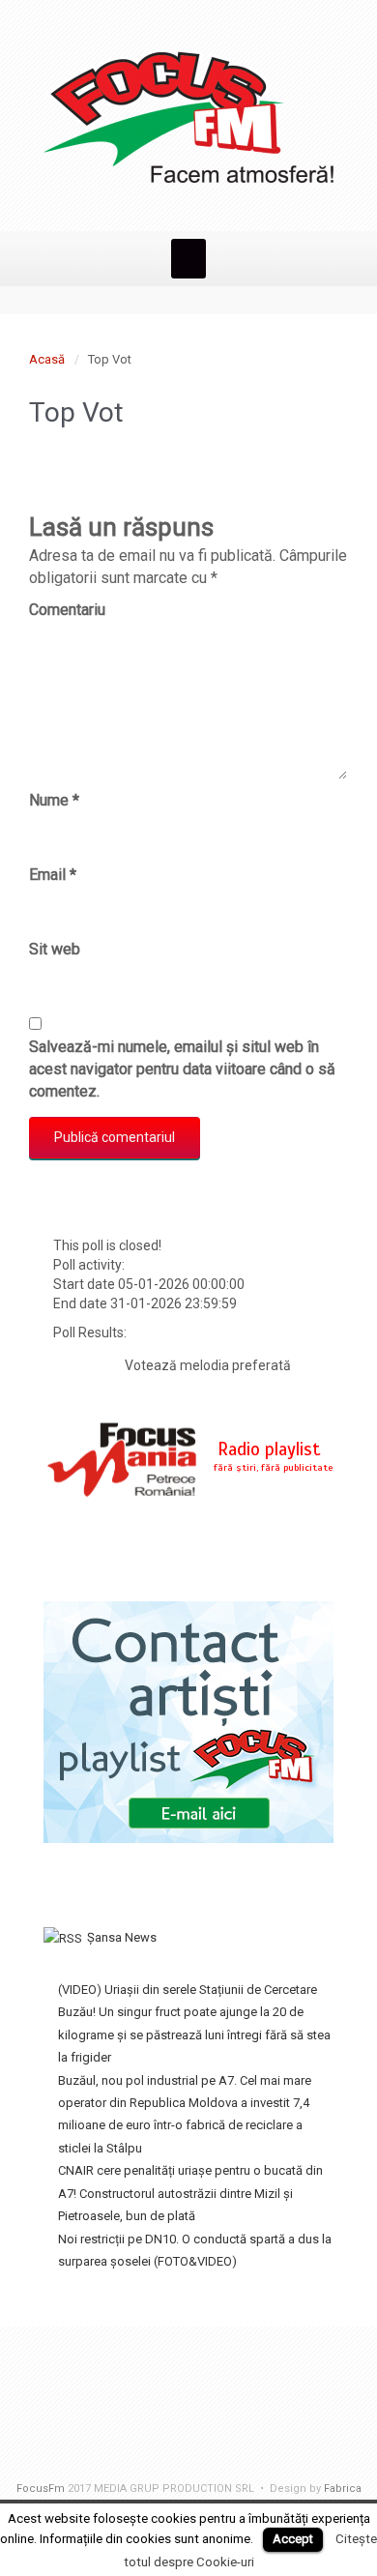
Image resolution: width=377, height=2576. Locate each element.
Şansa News (122, 1937)
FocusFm (41, 2488)
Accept (293, 2539)
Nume (54, 800)
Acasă (47, 359)
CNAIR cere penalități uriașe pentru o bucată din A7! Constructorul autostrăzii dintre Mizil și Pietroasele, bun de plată (190, 2193)
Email (53, 875)
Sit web (55, 949)
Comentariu (67, 610)
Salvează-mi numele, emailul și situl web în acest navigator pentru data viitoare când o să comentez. (182, 1069)
